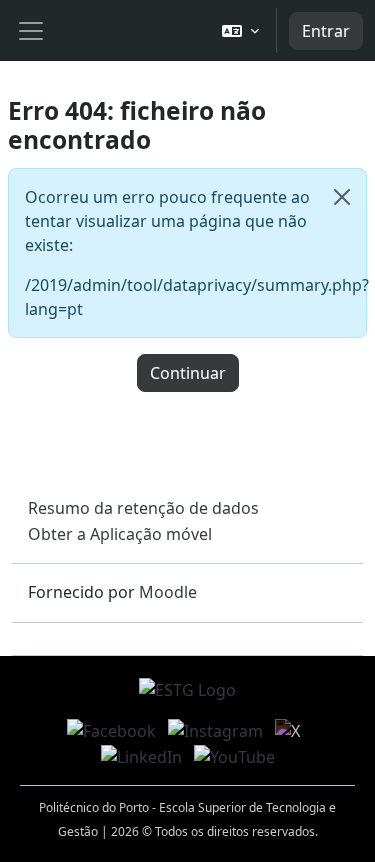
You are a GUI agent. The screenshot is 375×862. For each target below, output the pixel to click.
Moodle (168, 592)
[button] (240, 30)
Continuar (188, 373)
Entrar (326, 31)
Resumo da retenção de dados (143, 508)
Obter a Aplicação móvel (120, 534)
